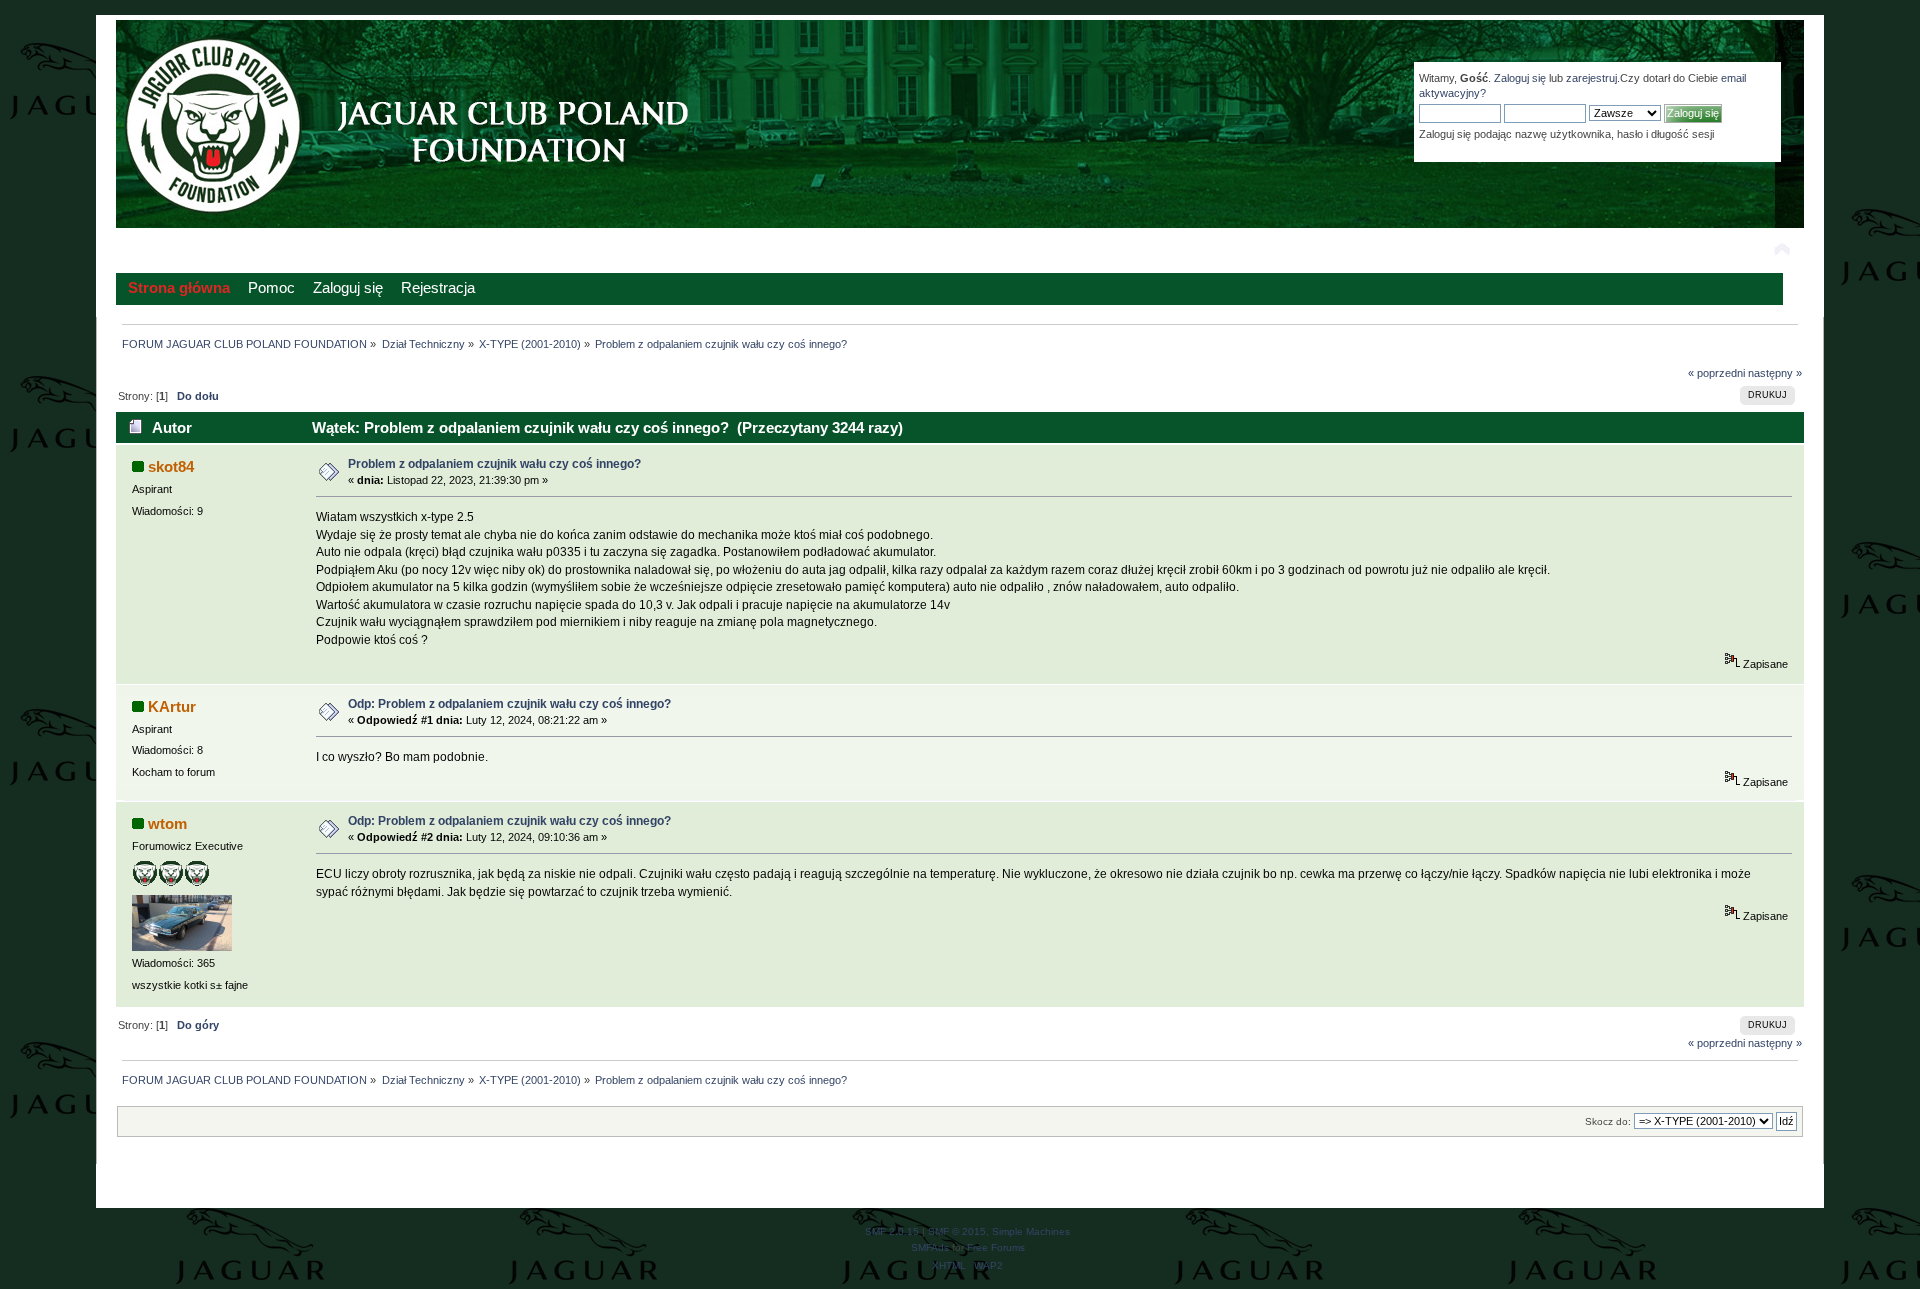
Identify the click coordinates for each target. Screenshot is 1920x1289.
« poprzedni (1716, 373)
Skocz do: (1608, 1121)
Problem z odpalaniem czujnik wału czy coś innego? (494, 464)
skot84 (171, 466)
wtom (167, 823)
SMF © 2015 (957, 1231)
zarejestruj (1591, 78)
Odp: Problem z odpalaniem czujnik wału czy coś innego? (509, 704)
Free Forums (996, 1247)
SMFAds (930, 1247)
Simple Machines (1031, 1231)
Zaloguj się (1520, 78)
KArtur (172, 706)
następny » (1775, 373)
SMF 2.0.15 (892, 1231)
